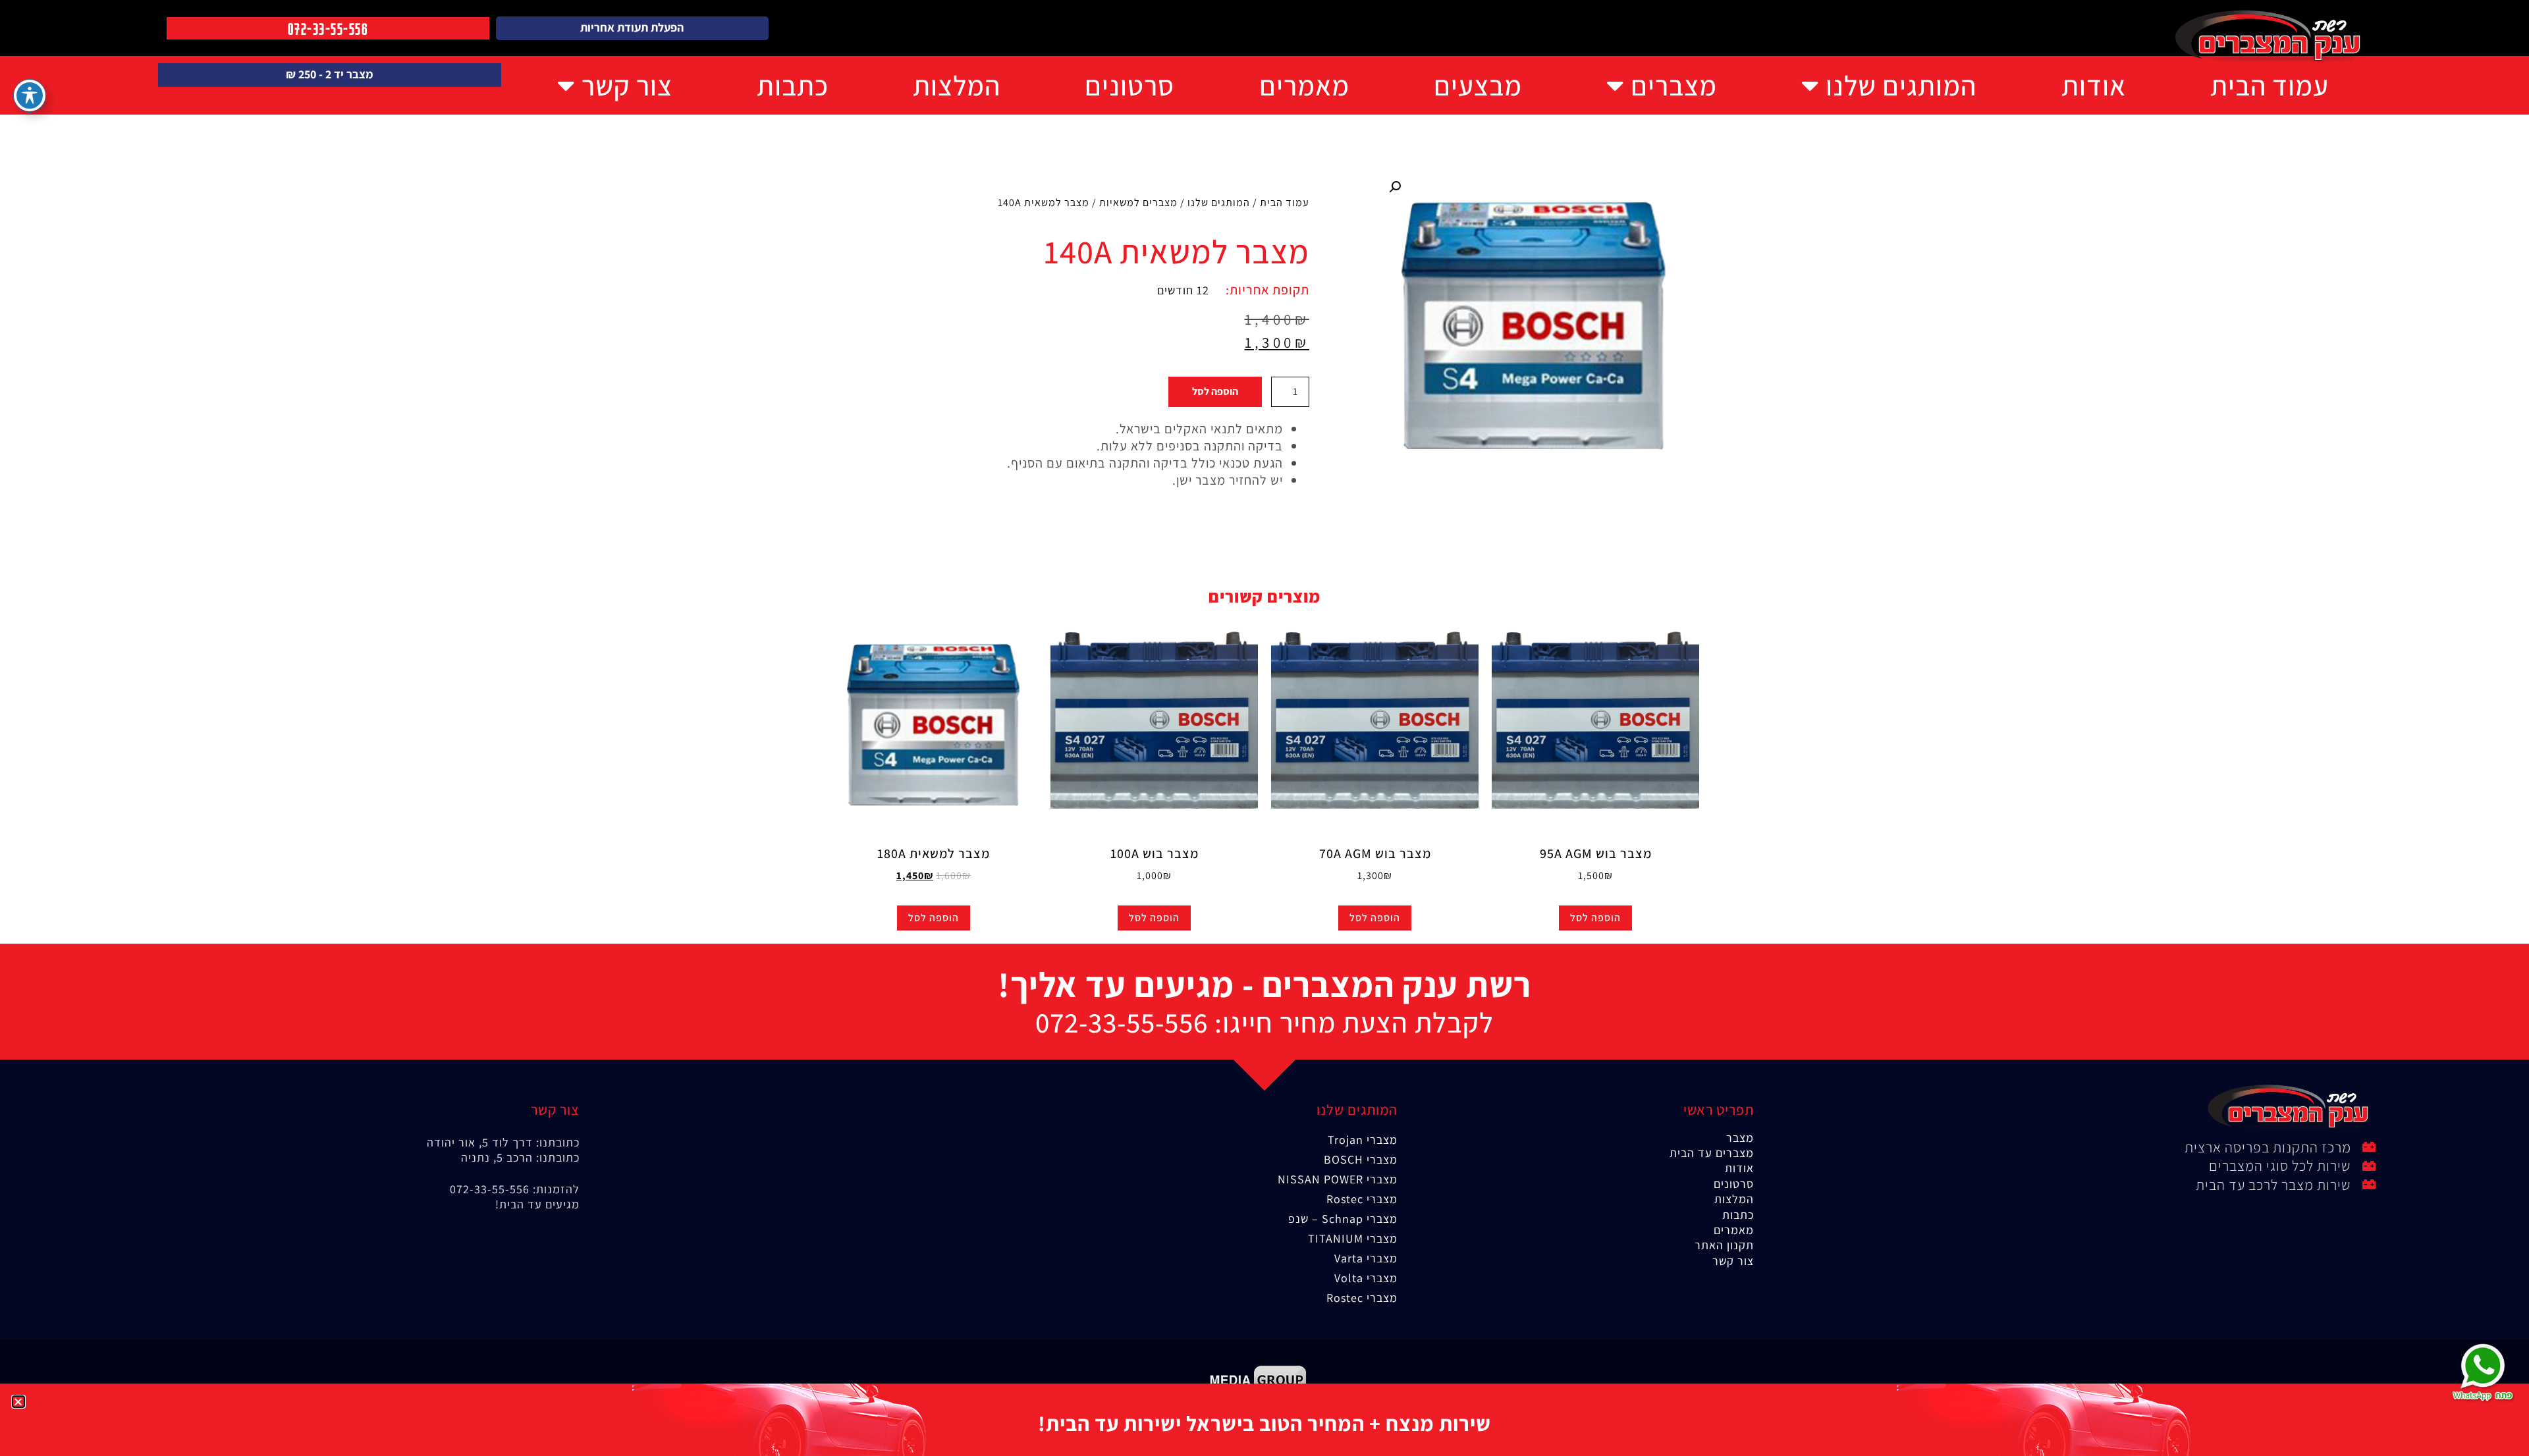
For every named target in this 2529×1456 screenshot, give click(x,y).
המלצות (957, 85)
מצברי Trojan (1363, 1140)
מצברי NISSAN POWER (1338, 1179)
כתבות (793, 85)
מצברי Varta (1366, 1258)
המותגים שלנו (1901, 85)
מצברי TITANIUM (1353, 1238)
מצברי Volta (1366, 1278)
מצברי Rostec (1362, 1199)
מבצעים (1478, 85)
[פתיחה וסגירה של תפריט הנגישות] (30, 95)
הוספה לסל (1215, 391)
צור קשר (627, 85)
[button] (1395, 187)
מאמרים (1304, 85)
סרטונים (1129, 85)
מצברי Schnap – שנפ (1343, 1219)
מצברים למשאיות (1138, 202)
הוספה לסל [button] (1595, 918)
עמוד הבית (2270, 85)
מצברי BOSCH (1361, 1159)
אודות (2094, 85)
